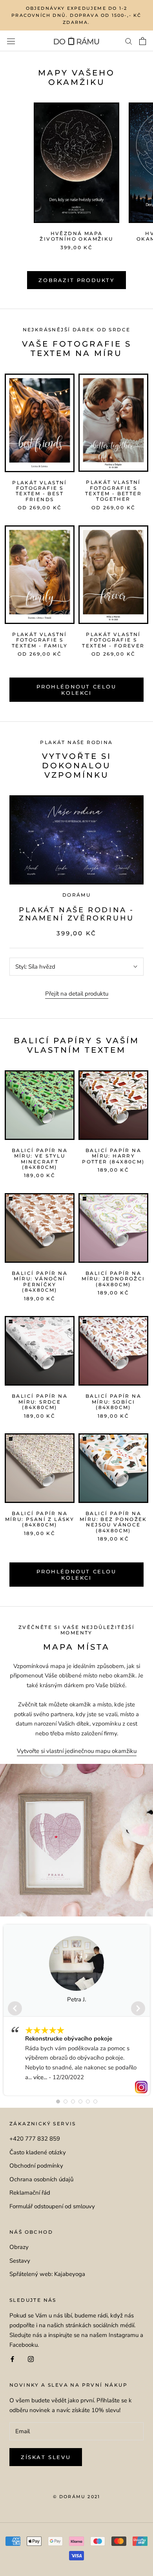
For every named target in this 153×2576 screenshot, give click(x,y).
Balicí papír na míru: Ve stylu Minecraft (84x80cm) (40, 1159)
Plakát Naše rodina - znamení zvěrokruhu (76, 914)
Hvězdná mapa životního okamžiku (76, 236)
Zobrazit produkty (76, 280)
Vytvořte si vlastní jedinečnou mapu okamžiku (77, 1751)
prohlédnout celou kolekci (76, 1575)
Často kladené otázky (38, 2152)
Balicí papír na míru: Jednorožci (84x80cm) (113, 1279)
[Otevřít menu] (11, 41)
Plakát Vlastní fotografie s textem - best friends (40, 491)
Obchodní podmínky (36, 2166)
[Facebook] (12, 2359)
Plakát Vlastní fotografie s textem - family (40, 640)
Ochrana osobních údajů (41, 2179)
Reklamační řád (30, 2193)
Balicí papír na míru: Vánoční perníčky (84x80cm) (40, 1282)
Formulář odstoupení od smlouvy (52, 2206)
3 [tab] (73, 2101)
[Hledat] (129, 41)
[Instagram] (31, 2359)
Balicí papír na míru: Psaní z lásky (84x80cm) (40, 1519)
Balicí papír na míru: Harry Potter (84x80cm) (113, 1156)
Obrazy (19, 2247)
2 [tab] (66, 2101)
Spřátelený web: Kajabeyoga (47, 2274)
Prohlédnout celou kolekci (76, 690)
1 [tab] (58, 2101)
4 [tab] (80, 2101)
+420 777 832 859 (35, 2139)
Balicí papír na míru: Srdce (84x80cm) (40, 1402)
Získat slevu (46, 2457)
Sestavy (20, 2261)
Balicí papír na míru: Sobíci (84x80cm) (113, 1402)
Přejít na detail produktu (77, 994)
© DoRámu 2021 (77, 2497)
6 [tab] (95, 2101)
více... (40, 2077)
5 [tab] (88, 2101)
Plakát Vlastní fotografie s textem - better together (113, 491)
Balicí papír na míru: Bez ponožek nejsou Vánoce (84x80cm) (113, 1522)
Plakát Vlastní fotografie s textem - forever (113, 640)
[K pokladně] (143, 41)
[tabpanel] (77, 2010)
